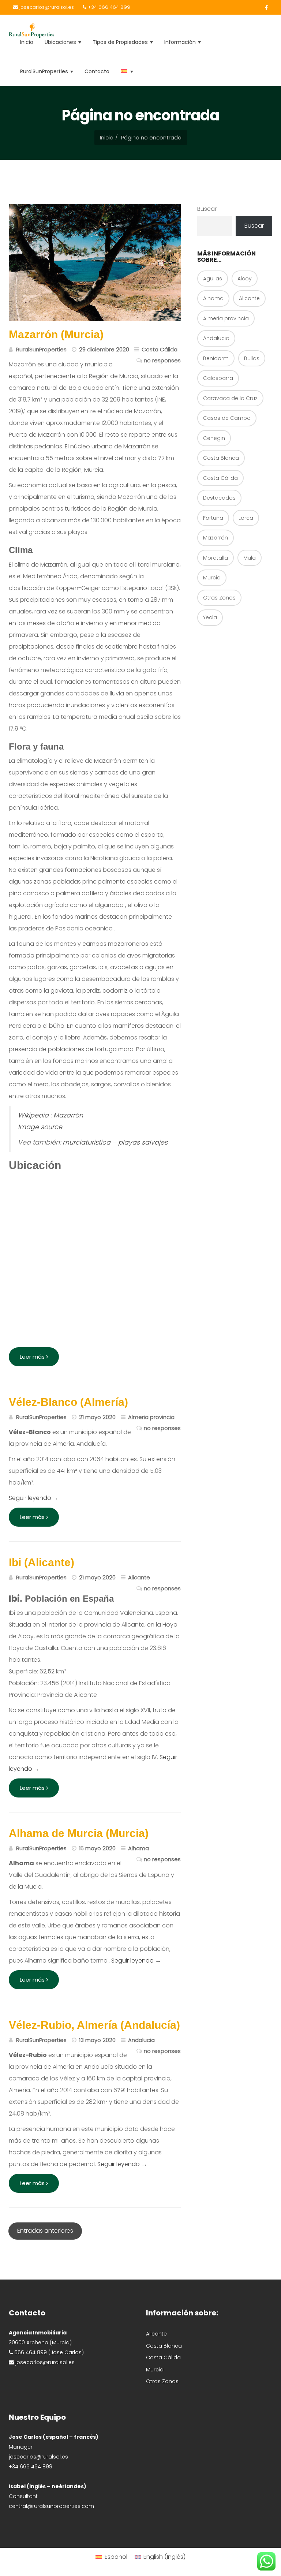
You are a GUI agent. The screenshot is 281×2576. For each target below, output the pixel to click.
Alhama (213, 298)
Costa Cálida (220, 478)
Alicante (249, 298)
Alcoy (245, 279)
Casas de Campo (227, 418)
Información (181, 42)
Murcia (212, 578)
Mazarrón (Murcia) (56, 334)
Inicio (27, 42)
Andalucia (216, 338)
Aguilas (213, 279)
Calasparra (218, 378)
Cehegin (214, 438)
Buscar (207, 209)
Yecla (210, 617)
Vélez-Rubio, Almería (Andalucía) (94, 2025)
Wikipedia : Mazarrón (50, 1115)
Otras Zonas (219, 598)
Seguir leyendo (34, 1498)
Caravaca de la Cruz (230, 398)
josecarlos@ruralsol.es (46, 7)
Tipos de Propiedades (121, 42)
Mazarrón (216, 538)
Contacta (97, 71)
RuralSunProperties (45, 71)
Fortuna (213, 518)
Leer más (33, 1357)
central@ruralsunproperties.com (51, 2506)
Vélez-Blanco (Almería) (68, 1402)
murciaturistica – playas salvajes (115, 1142)
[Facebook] (264, 8)
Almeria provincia (226, 318)
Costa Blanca (221, 458)
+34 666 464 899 (108, 7)
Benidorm (216, 358)
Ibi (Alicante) (42, 1562)
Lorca (246, 518)
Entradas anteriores (45, 2231)
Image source (40, 1127)
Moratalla (216, 558)
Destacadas (219, 498)
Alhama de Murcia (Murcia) (79, 1833)
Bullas (252, 358)
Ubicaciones (61, 42)
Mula (250, 558)
